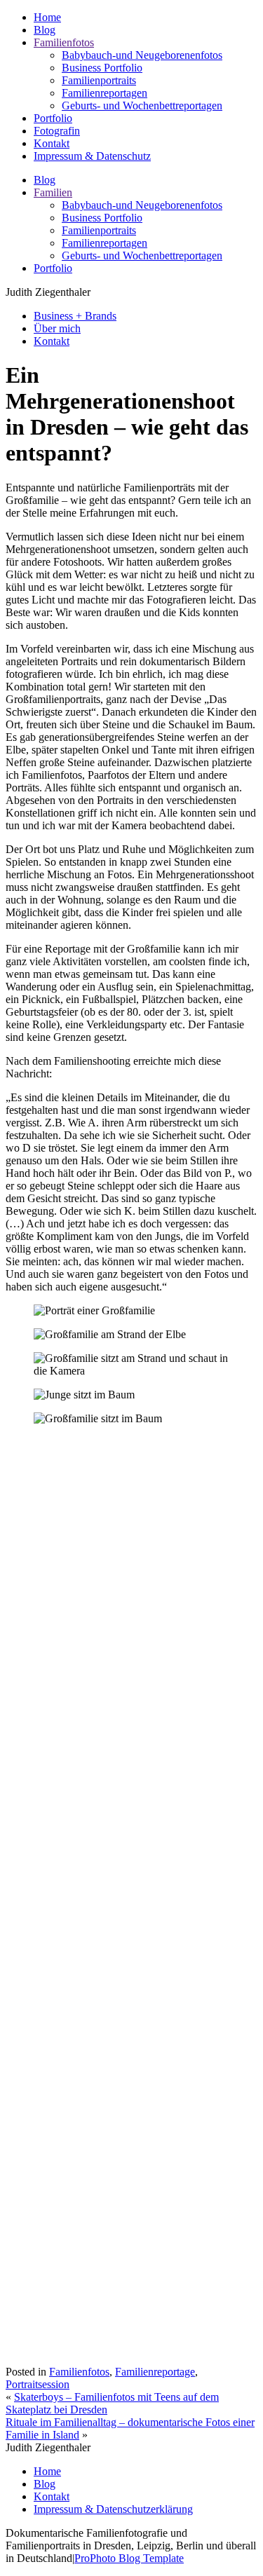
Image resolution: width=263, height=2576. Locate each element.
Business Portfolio (102, 68)
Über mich (57, 328)
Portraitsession (38, 2384)
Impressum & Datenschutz (92, 156)
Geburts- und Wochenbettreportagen (142, 105)
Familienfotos (64, 42)
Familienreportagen (104, 93)
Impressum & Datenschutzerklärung (113, 2509)
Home (47, 17)
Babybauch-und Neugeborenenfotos (142, 55)
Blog (45, 30)
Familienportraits (99, 80)
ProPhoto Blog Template (129, 2558)
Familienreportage (155, 2372)
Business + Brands (75, 316)
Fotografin (57, 131)
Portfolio (53, 118)
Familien (53, 192)
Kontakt (52, 143)
